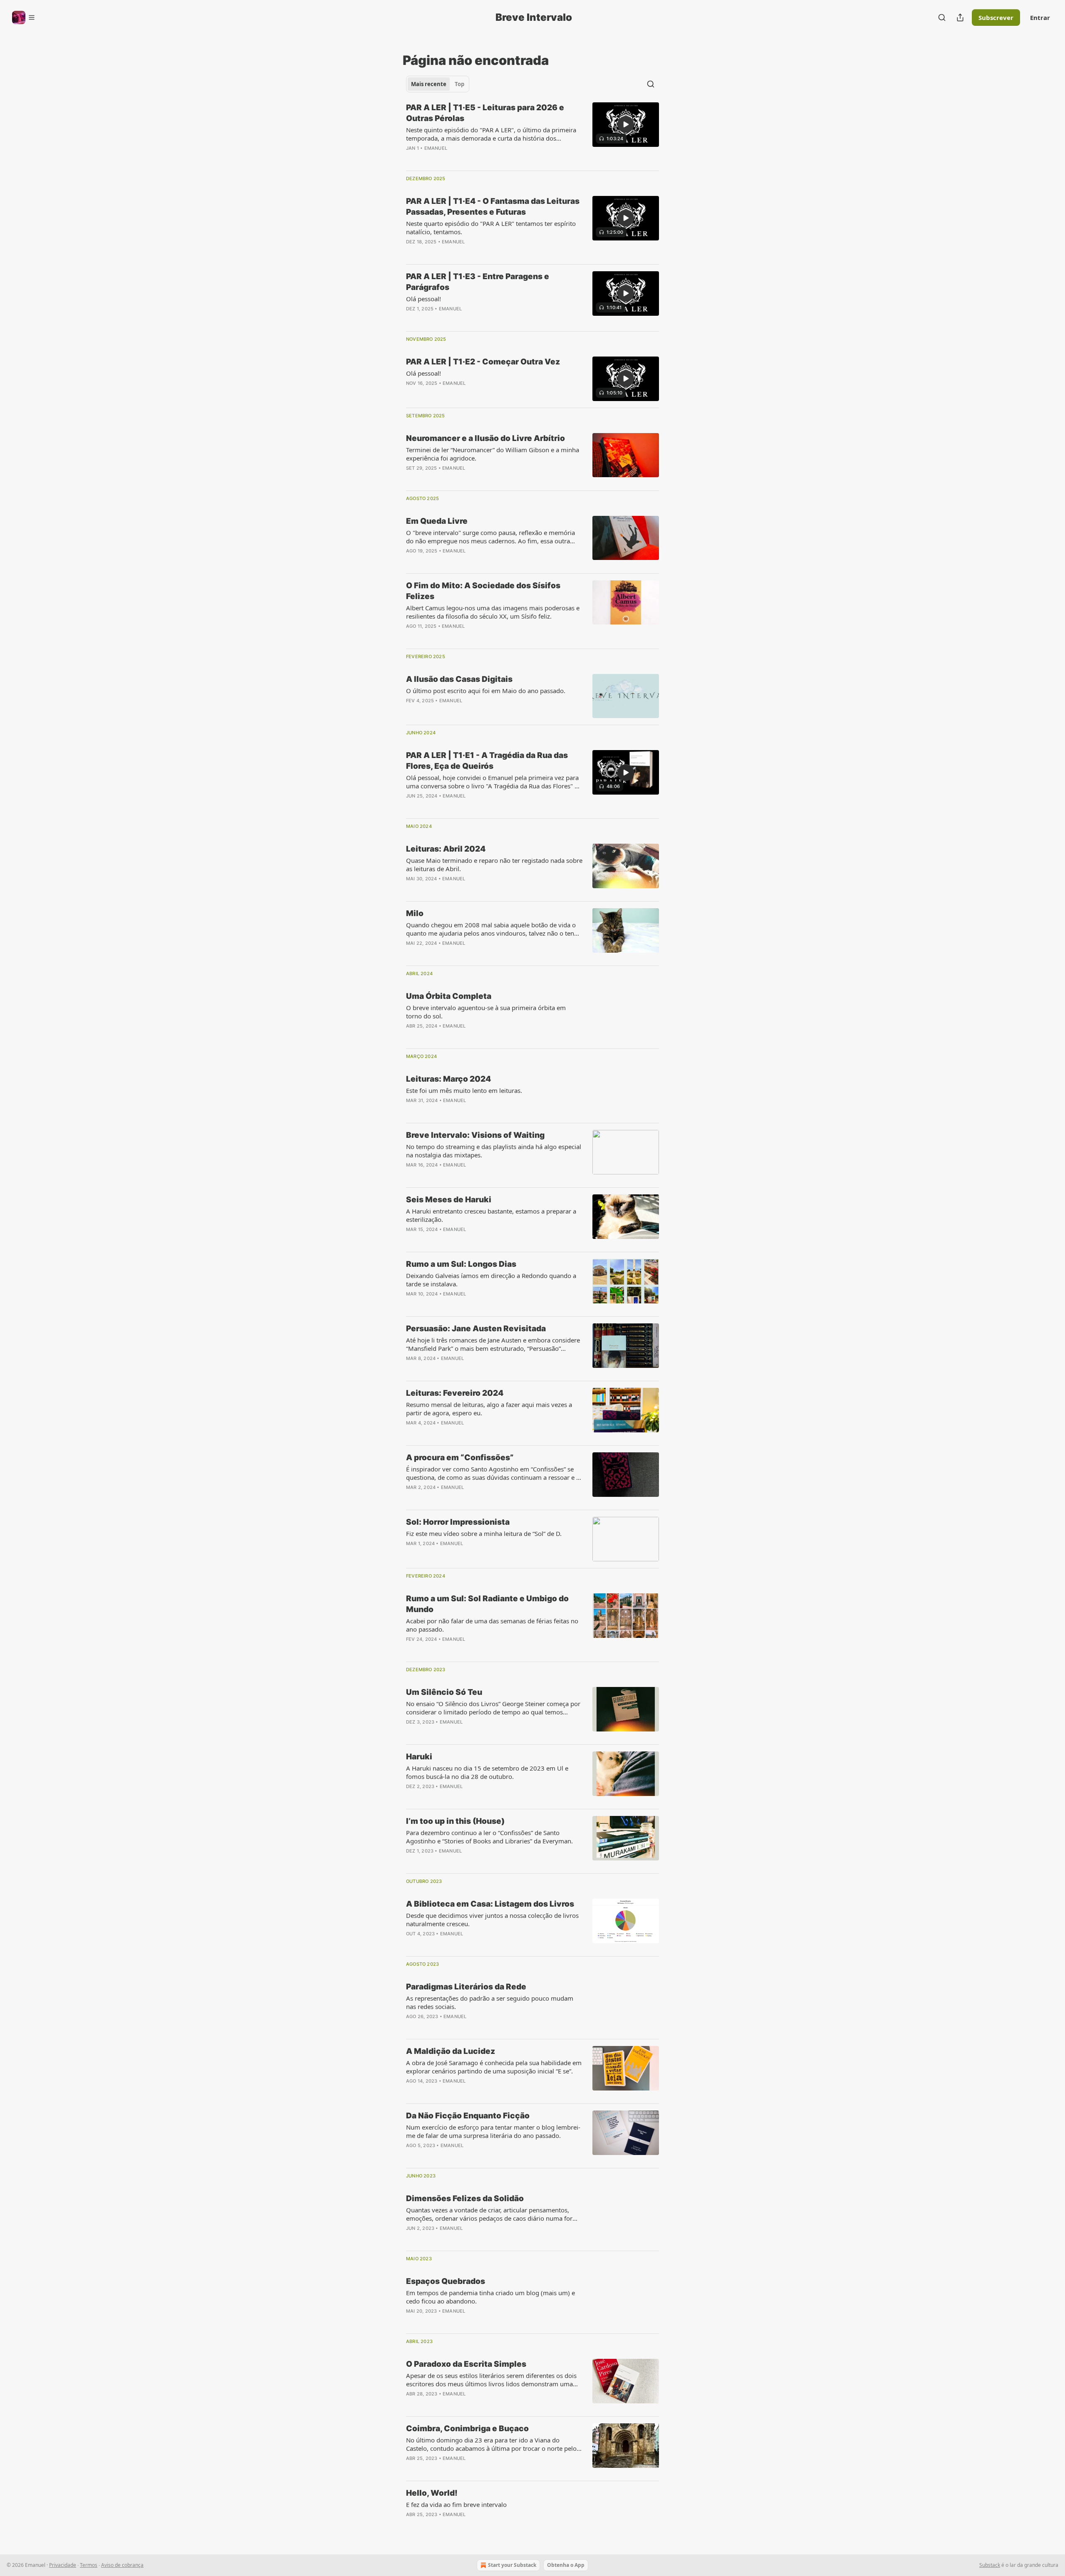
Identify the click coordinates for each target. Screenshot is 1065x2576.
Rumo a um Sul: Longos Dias (461, 1264)
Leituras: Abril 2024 (446, 849)
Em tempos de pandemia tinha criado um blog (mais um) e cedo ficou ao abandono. (490, 2297)
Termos (89, 2565)
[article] (532, 133)
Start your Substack (512, 2565)
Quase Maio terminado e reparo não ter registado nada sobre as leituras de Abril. (494, 864)
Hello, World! (432, 2493)
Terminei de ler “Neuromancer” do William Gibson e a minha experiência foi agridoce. (493, 454)
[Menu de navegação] (24, 17)
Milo (415, 913)
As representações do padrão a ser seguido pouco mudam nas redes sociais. (490, 2002)
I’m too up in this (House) (455, 1821)
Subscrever (996, 17)
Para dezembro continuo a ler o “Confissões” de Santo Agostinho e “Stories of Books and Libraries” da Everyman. (489, 1837)
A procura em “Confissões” (460, 1458)
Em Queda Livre (437, 521)
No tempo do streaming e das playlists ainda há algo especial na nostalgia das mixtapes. (494, 1151)
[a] (626, 124)
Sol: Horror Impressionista (458, 1522)
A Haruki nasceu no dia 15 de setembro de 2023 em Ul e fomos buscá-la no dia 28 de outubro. (487, 1772)
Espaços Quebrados (446, 2281)
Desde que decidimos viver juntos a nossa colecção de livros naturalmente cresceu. (492, 1920)
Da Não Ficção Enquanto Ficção (468, 2116)
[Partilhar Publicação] (960, 17)
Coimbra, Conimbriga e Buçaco (467, 2429)
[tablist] (438, 84)
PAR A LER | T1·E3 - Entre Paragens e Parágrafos (478, 282)
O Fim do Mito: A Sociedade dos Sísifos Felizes (483, 591)
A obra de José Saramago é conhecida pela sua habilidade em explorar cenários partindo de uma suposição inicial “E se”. (494, 2067)
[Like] (411, 159)
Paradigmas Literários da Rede (466, 1987)
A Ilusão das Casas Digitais (459, 679)
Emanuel (436, 148)
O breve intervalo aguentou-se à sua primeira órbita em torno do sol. (486, 1012)
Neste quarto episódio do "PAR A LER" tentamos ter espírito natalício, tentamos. (491, 228)
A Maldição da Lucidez (451, 2051)
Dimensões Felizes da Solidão (465, 2198)
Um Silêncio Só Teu (444, 1692)
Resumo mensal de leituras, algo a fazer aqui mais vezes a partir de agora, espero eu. (489, 1409)
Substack (990, 2565)
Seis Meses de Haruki (449, 1200)
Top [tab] (459, 84)
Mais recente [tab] (429, 84)
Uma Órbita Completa (449, 996)
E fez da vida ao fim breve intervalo (456, 2504)
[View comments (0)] (467, 159)
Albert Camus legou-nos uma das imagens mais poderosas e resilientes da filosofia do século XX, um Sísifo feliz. (493, 612)
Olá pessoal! (424, 299)
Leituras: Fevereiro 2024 (455, 1393)
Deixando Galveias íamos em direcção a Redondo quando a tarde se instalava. (491, 1280)
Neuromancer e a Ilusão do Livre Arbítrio (485, 438)
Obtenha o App (566, 2565)
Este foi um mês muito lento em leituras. (464, 1090)
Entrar (1040, 17)
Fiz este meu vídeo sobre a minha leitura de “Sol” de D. (484, 1533)
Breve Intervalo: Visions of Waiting (475, 1135)
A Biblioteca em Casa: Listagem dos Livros (490, 1904)
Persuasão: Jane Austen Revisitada (476, 1329)
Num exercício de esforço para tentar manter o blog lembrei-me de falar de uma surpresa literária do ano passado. (493, 2131)
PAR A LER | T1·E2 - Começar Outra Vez (483, 362)
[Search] (942, 17)
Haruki (419, 1757)
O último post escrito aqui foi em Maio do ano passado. (486, 691)
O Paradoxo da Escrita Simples (466, 2364)
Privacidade (63, 2565)
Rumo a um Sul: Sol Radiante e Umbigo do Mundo (487, 1604)
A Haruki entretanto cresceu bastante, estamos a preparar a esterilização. (491, 1215)
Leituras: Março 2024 (448, 1079)
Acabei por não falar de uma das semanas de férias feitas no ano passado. (492, 1625)
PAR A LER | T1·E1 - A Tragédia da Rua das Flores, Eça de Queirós (487, 761)
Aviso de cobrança (122, 2565)
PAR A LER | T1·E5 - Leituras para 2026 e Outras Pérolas (485, 113)
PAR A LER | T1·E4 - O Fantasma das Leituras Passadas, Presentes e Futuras (493, 207)
